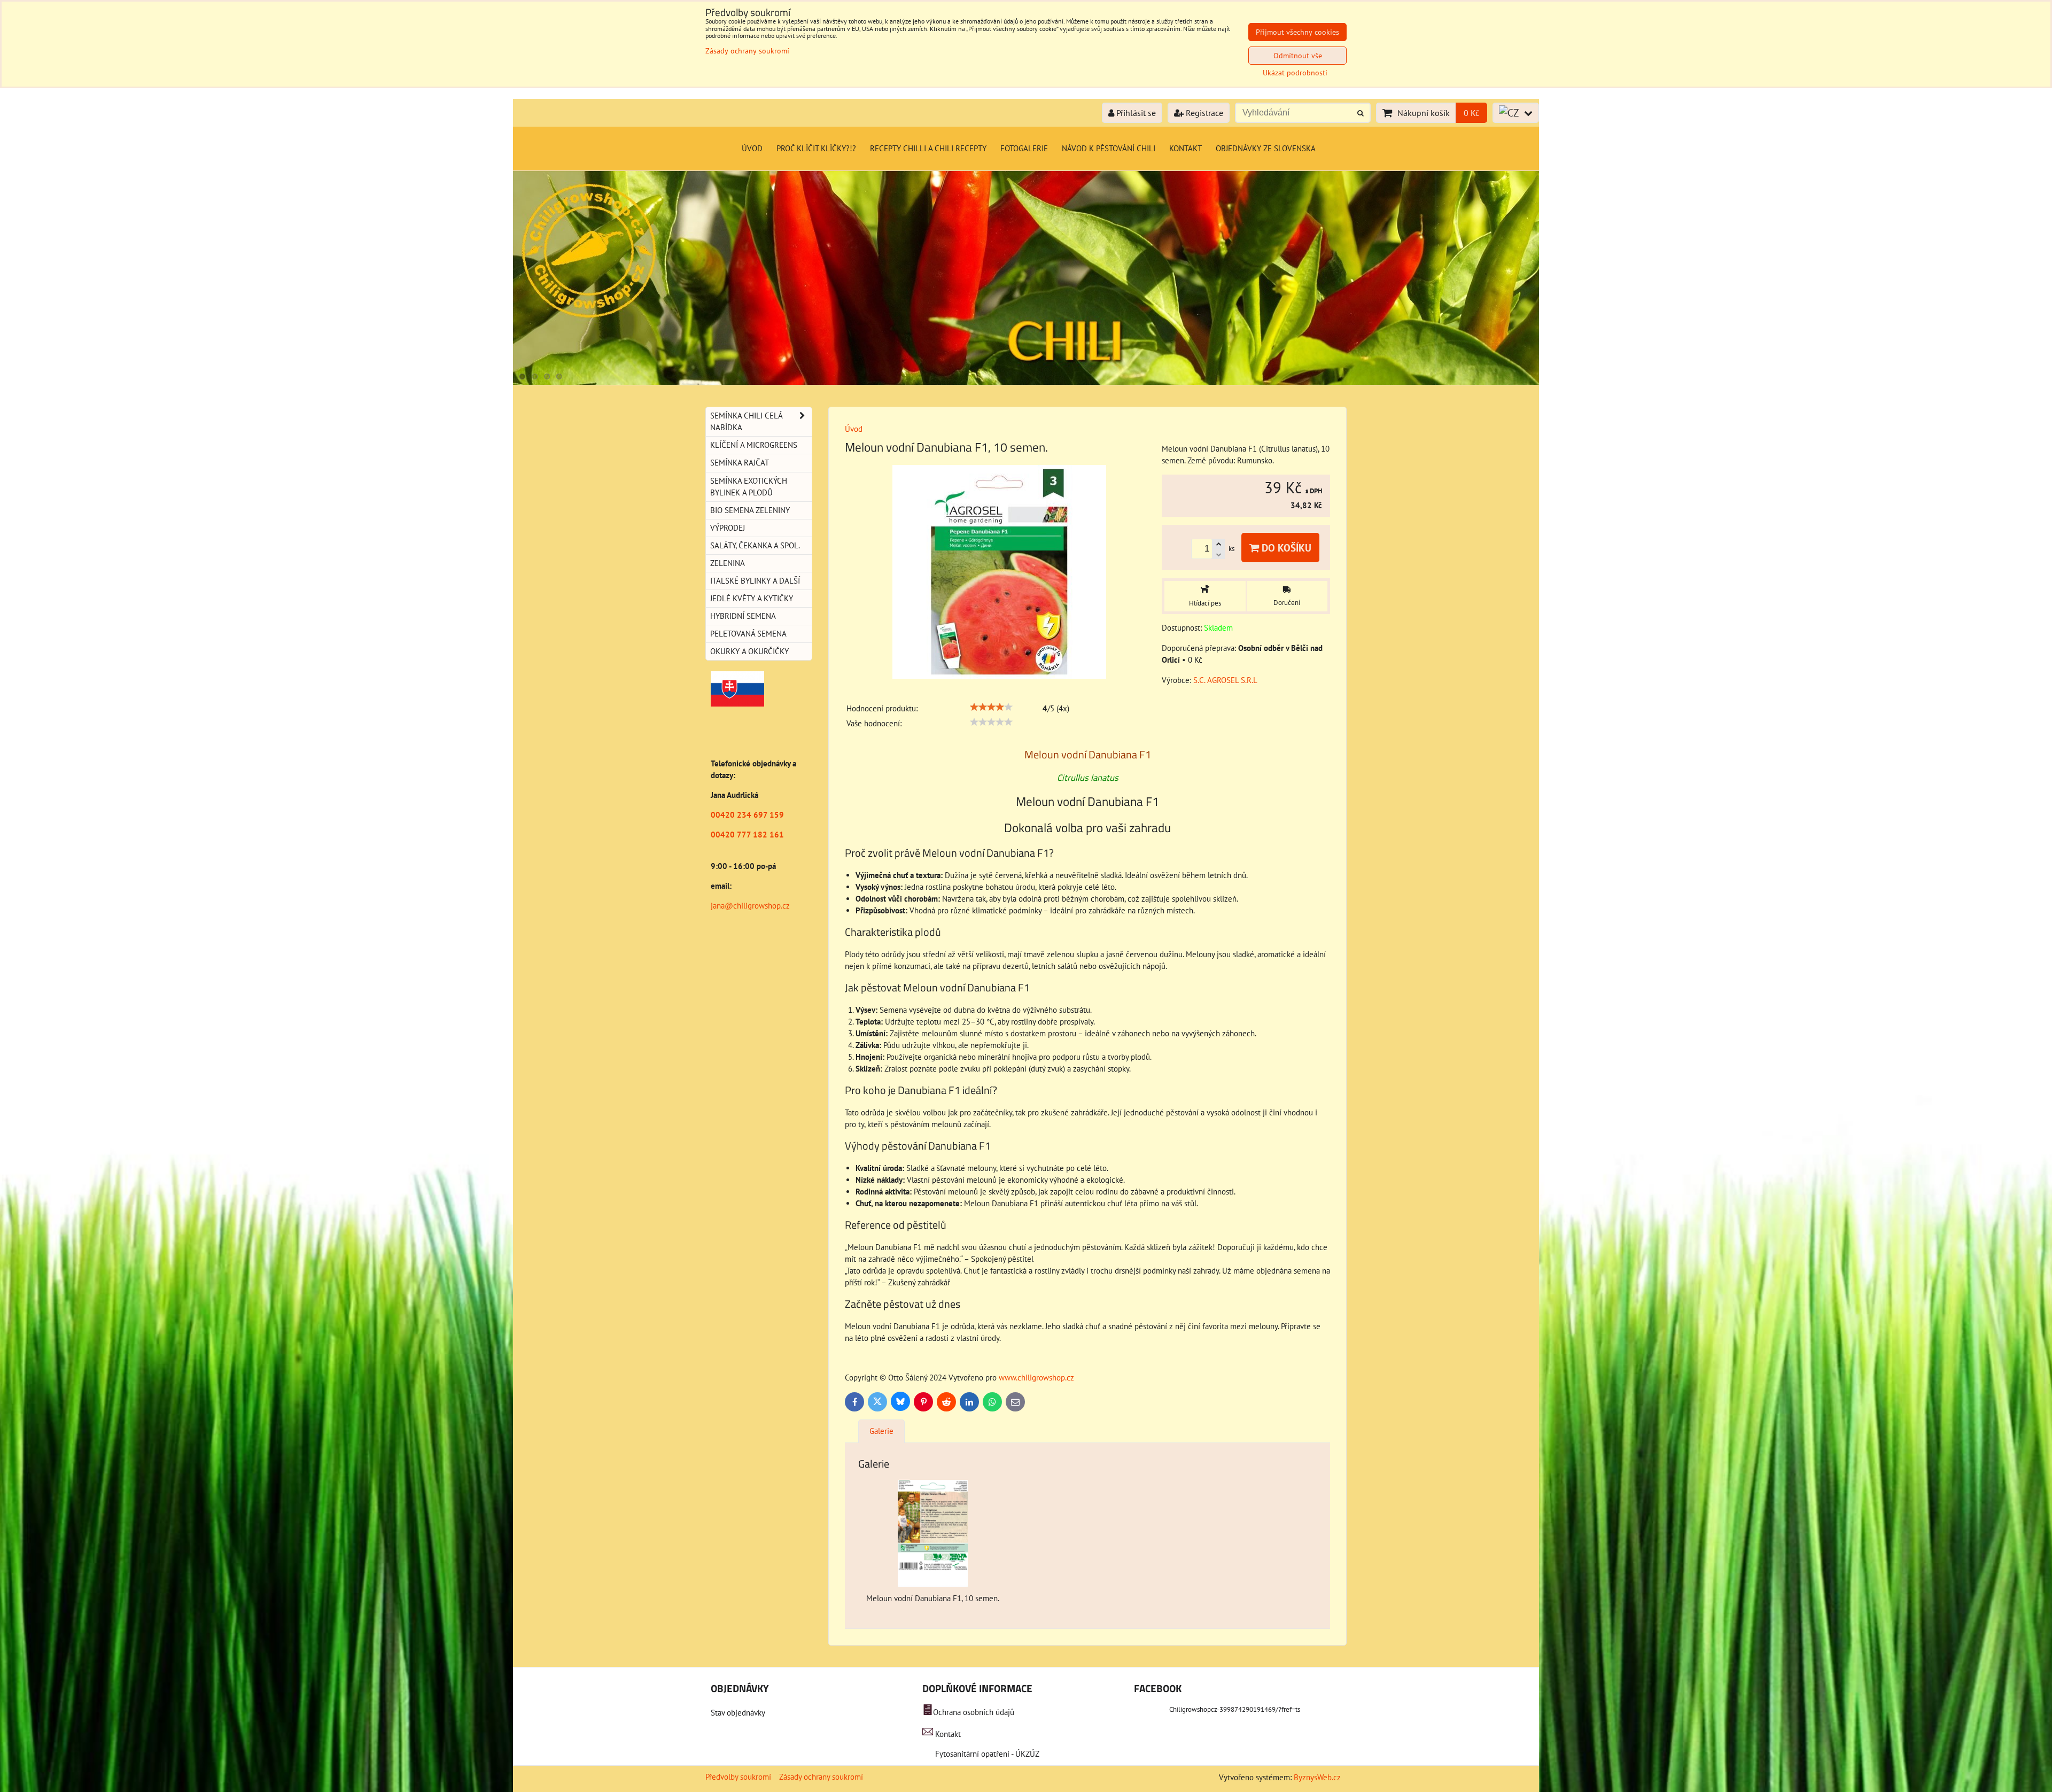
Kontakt (1186, 148)
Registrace (1203, 113)
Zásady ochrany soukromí (821, 1777)
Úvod (752, 148)
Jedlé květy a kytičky (752, 598)
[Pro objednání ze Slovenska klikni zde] (737, 704)
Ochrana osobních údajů (974, 1712)
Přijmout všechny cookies (1297, 32)
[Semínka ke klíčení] (1026, 382)
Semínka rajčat (740, 463)
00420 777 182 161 (747, 835)
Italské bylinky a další (755, 581)
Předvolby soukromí (738, 1777)
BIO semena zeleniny (750, 510)
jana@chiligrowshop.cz (750, 906)
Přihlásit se (1135, 113)
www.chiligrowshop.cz (1036, 1378)
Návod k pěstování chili (1109, 148)
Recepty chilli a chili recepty (928, 148)
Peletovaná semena (748, 634)
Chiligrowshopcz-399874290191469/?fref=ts (1235, 1709)
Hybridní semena (743, 616)
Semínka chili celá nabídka (747, 421)
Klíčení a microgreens (754, 445)
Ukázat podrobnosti (1295, 73)
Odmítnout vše (1298, 56)
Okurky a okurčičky (749, 651)
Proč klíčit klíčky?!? (816, 148)
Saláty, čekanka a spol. (755, 545)
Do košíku (1285, 548)
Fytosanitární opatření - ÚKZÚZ (986, 1754)
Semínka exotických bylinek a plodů (749, 487)
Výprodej (728, 528)
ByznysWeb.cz (1317, 1777)
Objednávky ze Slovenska (1266, 148)
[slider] (991, 707)
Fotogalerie (1024, 148)
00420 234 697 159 (747, 815)
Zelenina (728, 563)
